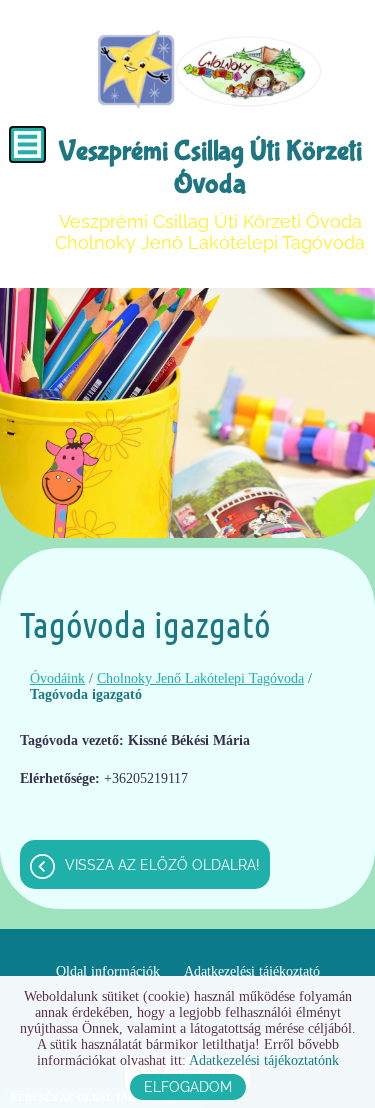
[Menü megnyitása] (27, 144)
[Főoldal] (210, 70)
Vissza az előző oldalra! (162, 865)
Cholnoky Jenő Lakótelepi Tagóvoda (200, 678)
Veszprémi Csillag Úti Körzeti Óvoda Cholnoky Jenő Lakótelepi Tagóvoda (210, 194)
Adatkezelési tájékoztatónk (264, 1060)
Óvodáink (57, 678)
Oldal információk (108, 971)
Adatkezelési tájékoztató (252, 971)
